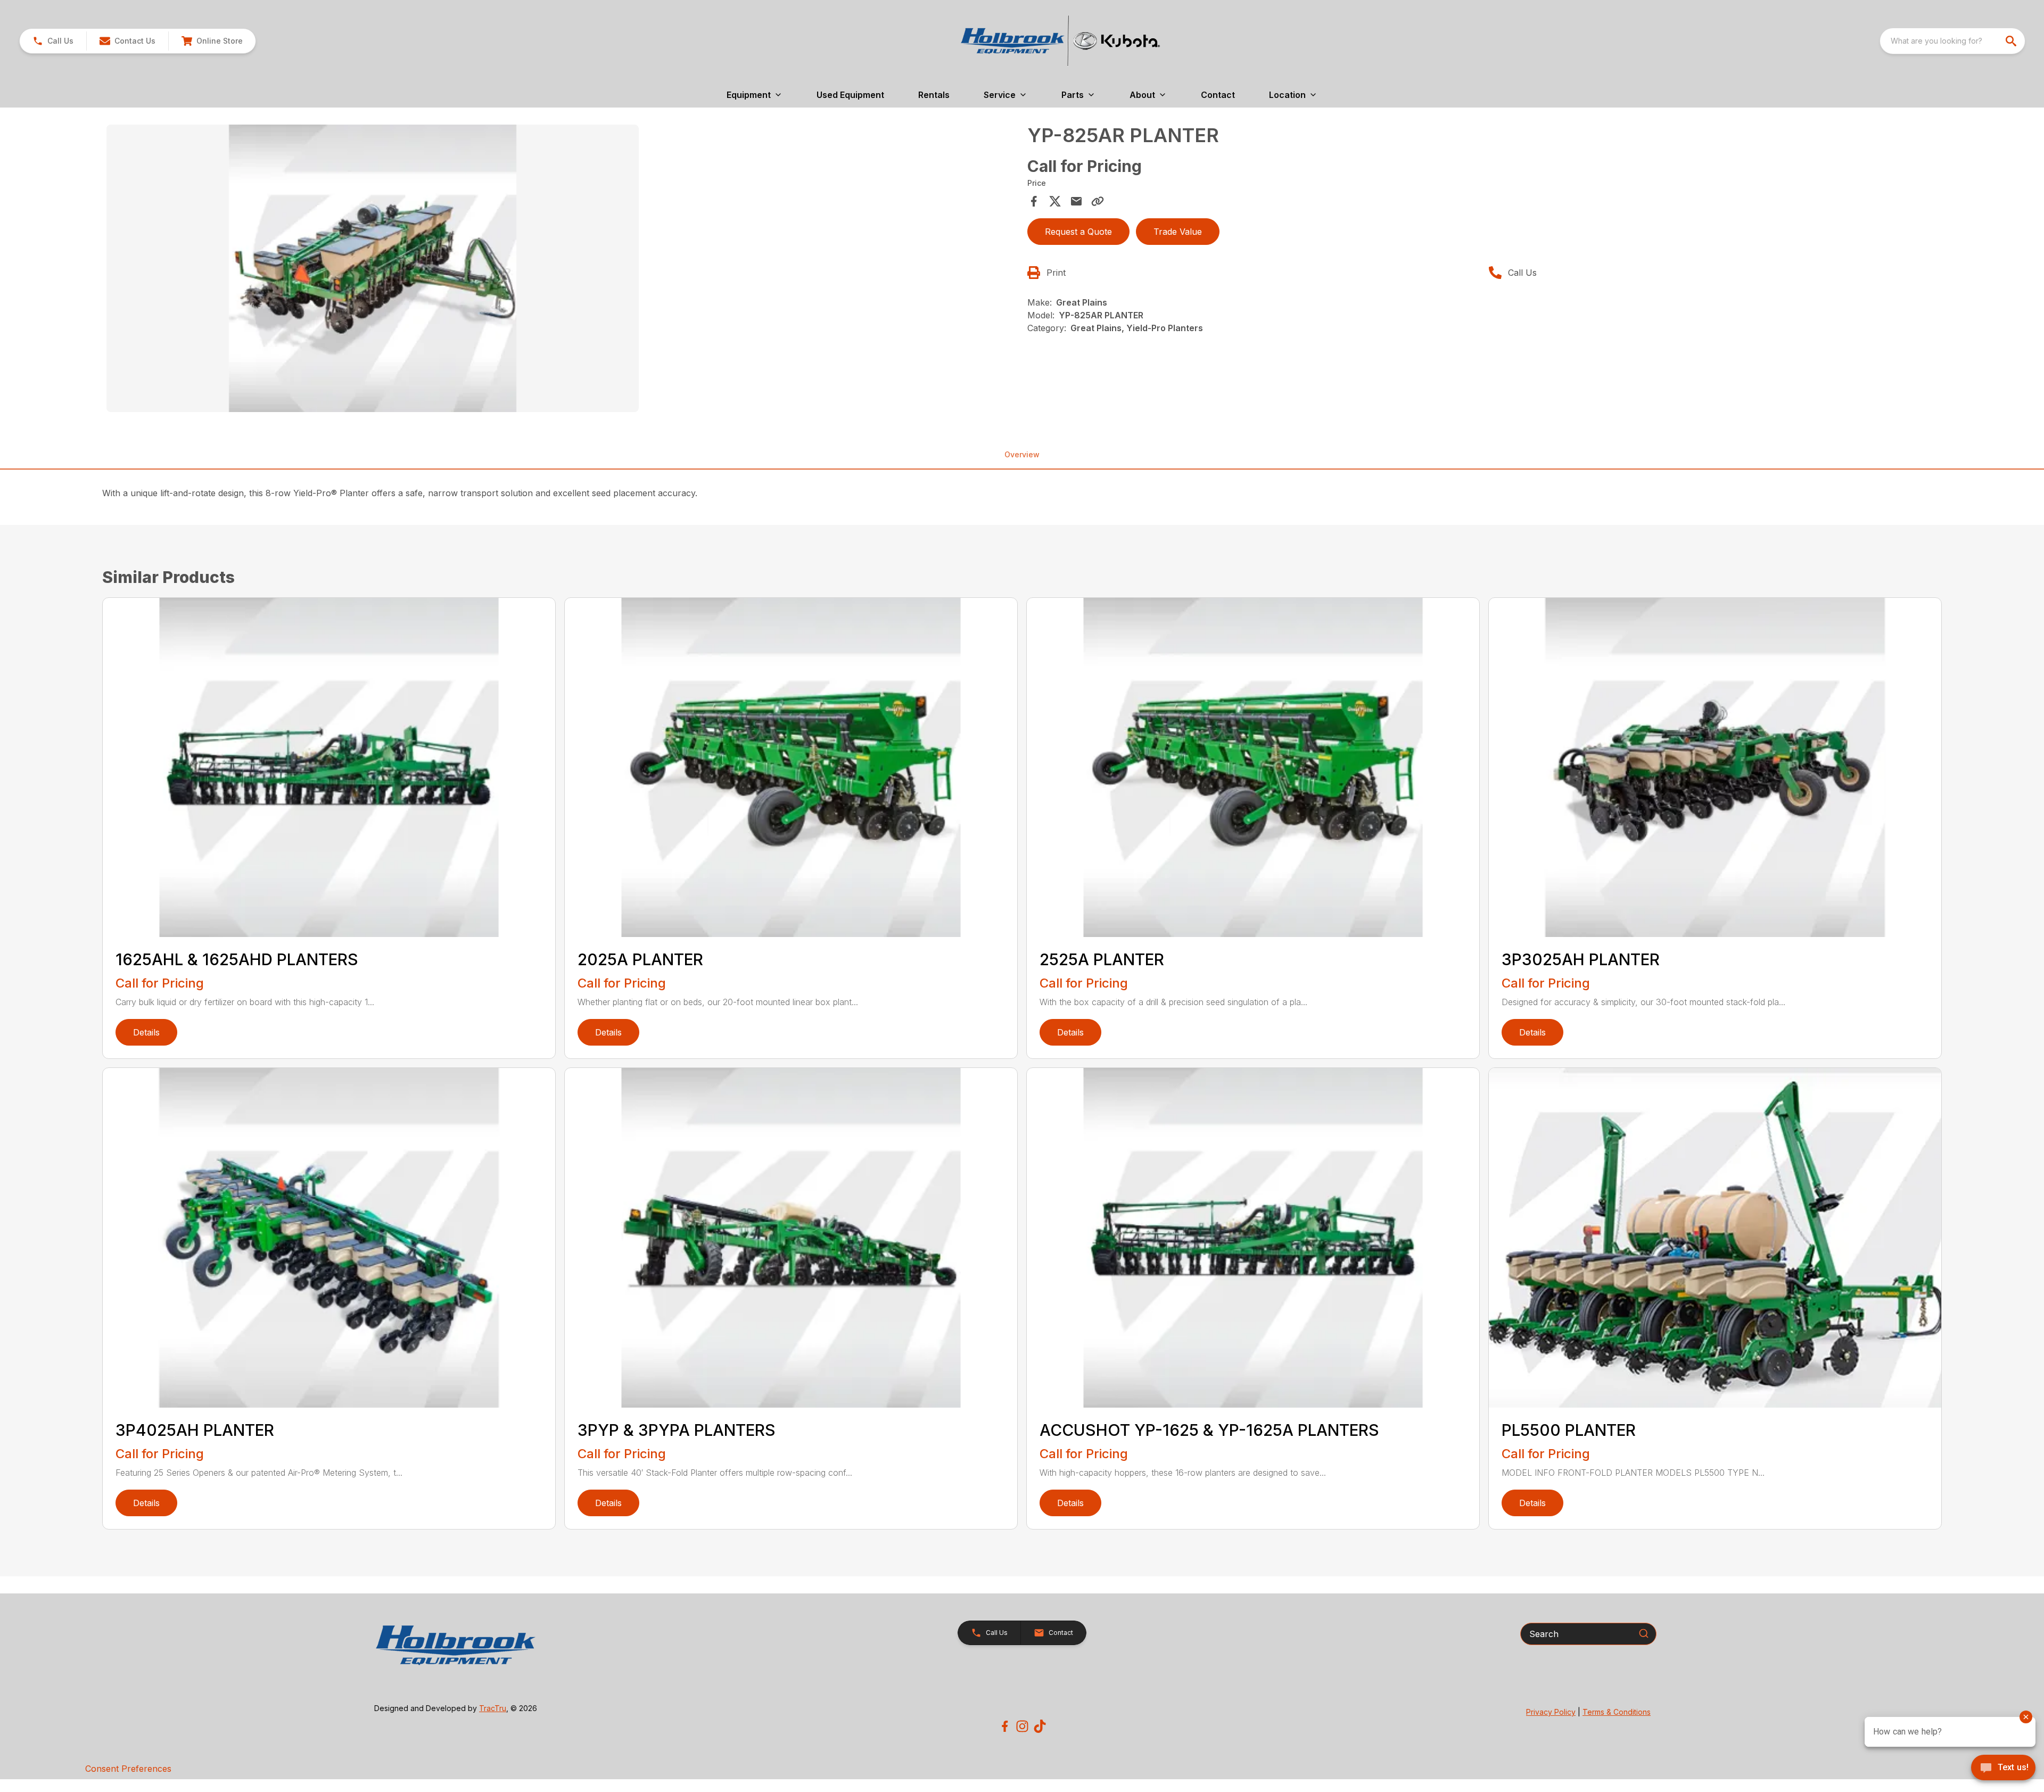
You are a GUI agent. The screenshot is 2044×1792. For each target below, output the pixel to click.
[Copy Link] (1098, 201)
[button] (53, 41)
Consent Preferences (128, 1769)
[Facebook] (1005, 1726)
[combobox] (1952, 41)
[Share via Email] (1076, 201)
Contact (1218, 95)
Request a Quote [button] (1078, 232)
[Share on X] (1055, 201)
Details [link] (146, 1032)
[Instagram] (1022, 1726)
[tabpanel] (562, 270)
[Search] (1644, 1633)
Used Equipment (850, 95)
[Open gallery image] (373, 268)
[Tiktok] (1040, 1726)
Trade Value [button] (1178, 232)
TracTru (493, 1708)
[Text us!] (2003, 1769)
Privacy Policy (1551, 1712)
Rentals (934, 95)
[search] (2012, 41)
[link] (212, 41)
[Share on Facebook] (1034, 201)
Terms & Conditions (1617, 1712)
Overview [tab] (1022, 454)
